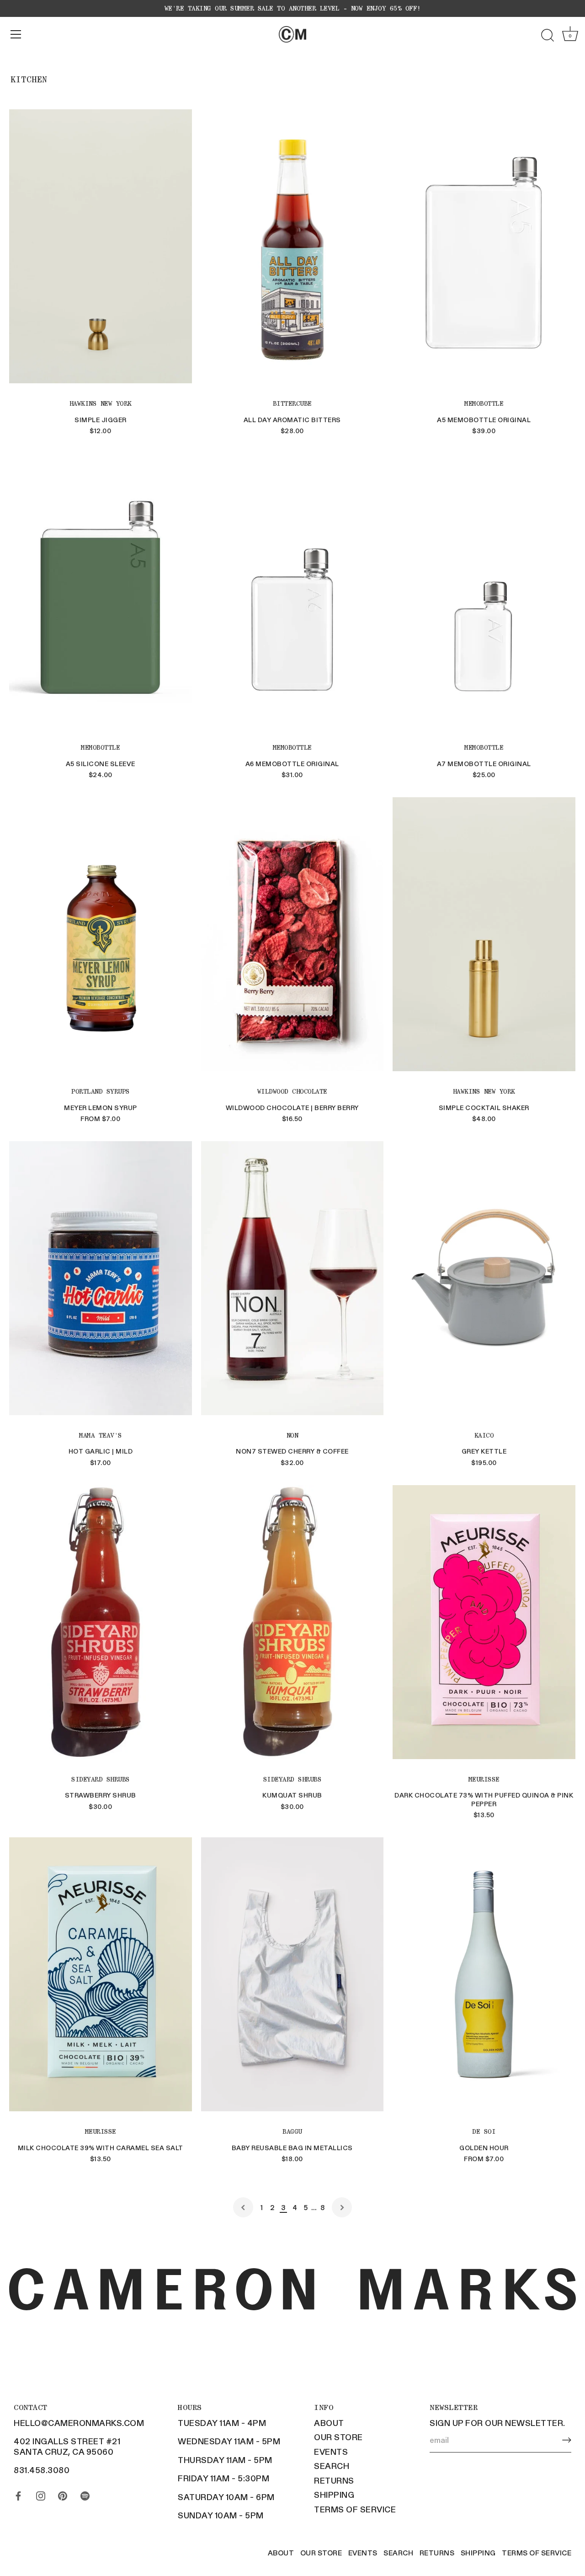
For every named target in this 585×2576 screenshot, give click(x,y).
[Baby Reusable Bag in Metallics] (292, 1974)
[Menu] (16, 34)
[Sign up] (567, 2440)
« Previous (243, 2207)
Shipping (334, 2495)
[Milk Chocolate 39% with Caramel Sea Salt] (101, 1974)
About (329, 2423)
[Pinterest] (63, 2494)
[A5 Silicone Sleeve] (101, 590)
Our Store (338, 2437)
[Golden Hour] (484, 1974)
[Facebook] (18, 2494)
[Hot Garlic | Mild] (101, 1278)
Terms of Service (355, 2509)
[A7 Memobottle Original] (484, 590)
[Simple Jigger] (101, 246)
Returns (334, 2480)
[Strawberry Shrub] (101, 1622)
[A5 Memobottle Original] (484, 246)
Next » (342, 2207)
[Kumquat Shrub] (292, 1622)
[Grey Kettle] (484, 1278)
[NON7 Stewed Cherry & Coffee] (292, 1278)
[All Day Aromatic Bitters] (292, 246)
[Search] (548, 36)
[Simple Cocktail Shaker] (484, 934)
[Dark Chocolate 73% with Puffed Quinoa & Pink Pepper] (484, 1622)
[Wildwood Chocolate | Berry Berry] (292, 934)
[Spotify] (85, 2494)
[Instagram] (41, 2494)
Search (332, 2466)
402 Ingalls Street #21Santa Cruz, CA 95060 (67, 2446)
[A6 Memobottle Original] (292, 590)
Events (331, 2452)
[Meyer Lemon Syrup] (101, 934)
